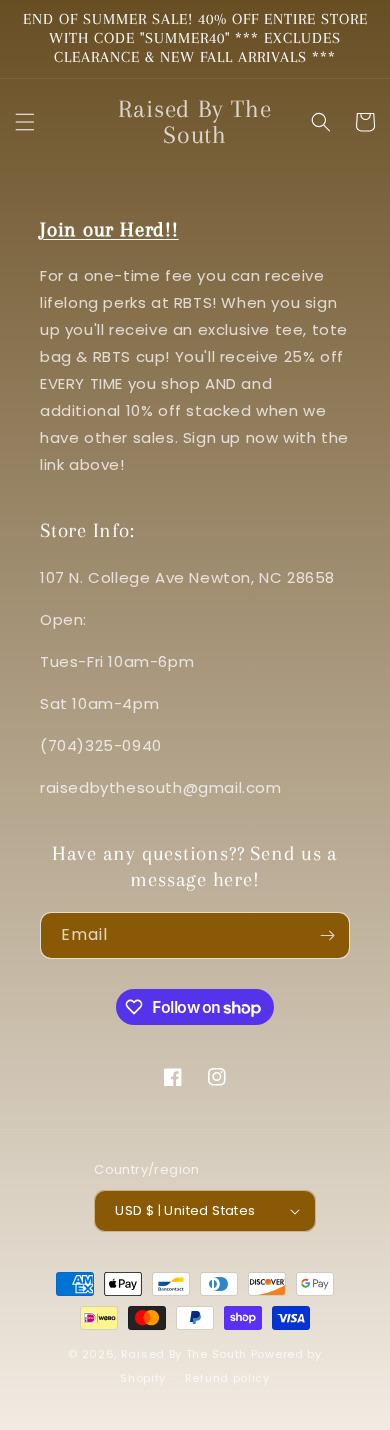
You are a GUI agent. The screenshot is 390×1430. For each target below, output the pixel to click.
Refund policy (227, 1378)
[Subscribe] (327, 935)
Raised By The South (186, 1354)
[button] (25, 122)
